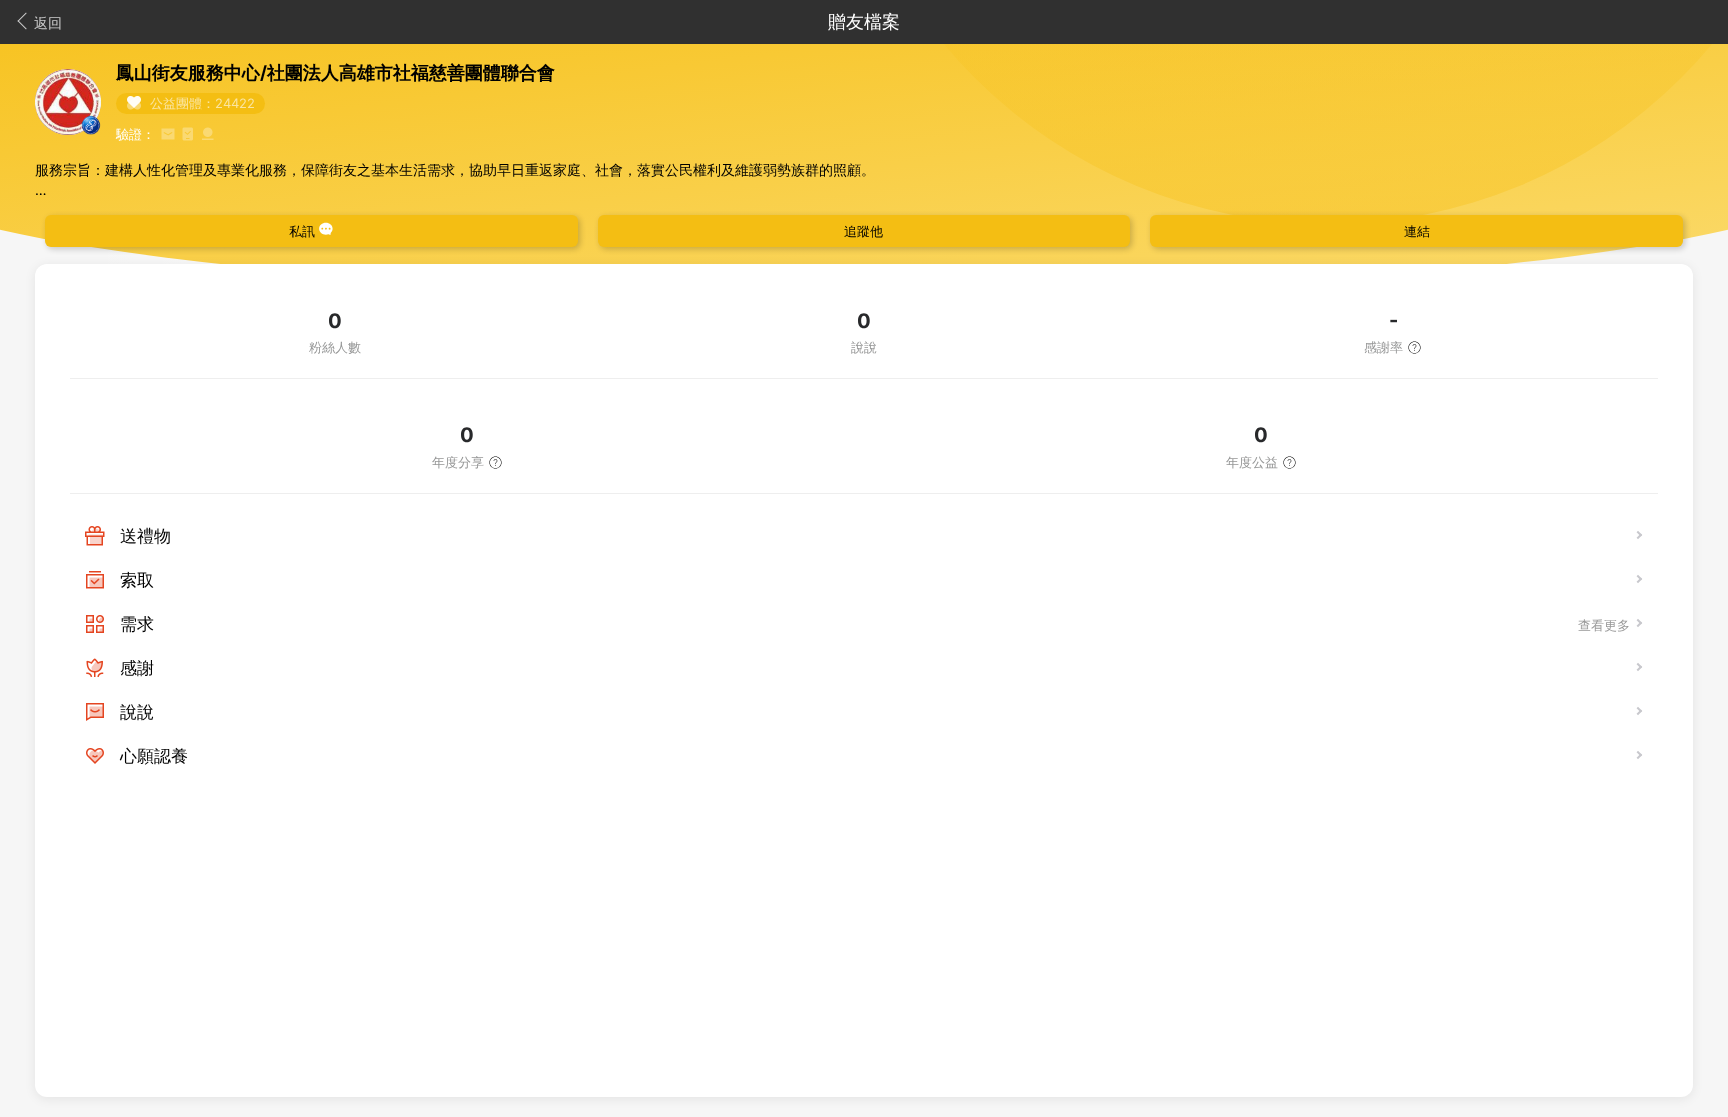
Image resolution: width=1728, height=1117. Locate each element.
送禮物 (145, 536)
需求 (137, 624)
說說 (137, 712)
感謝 (137, 668)
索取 (137, 580)
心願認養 (154, 756)
